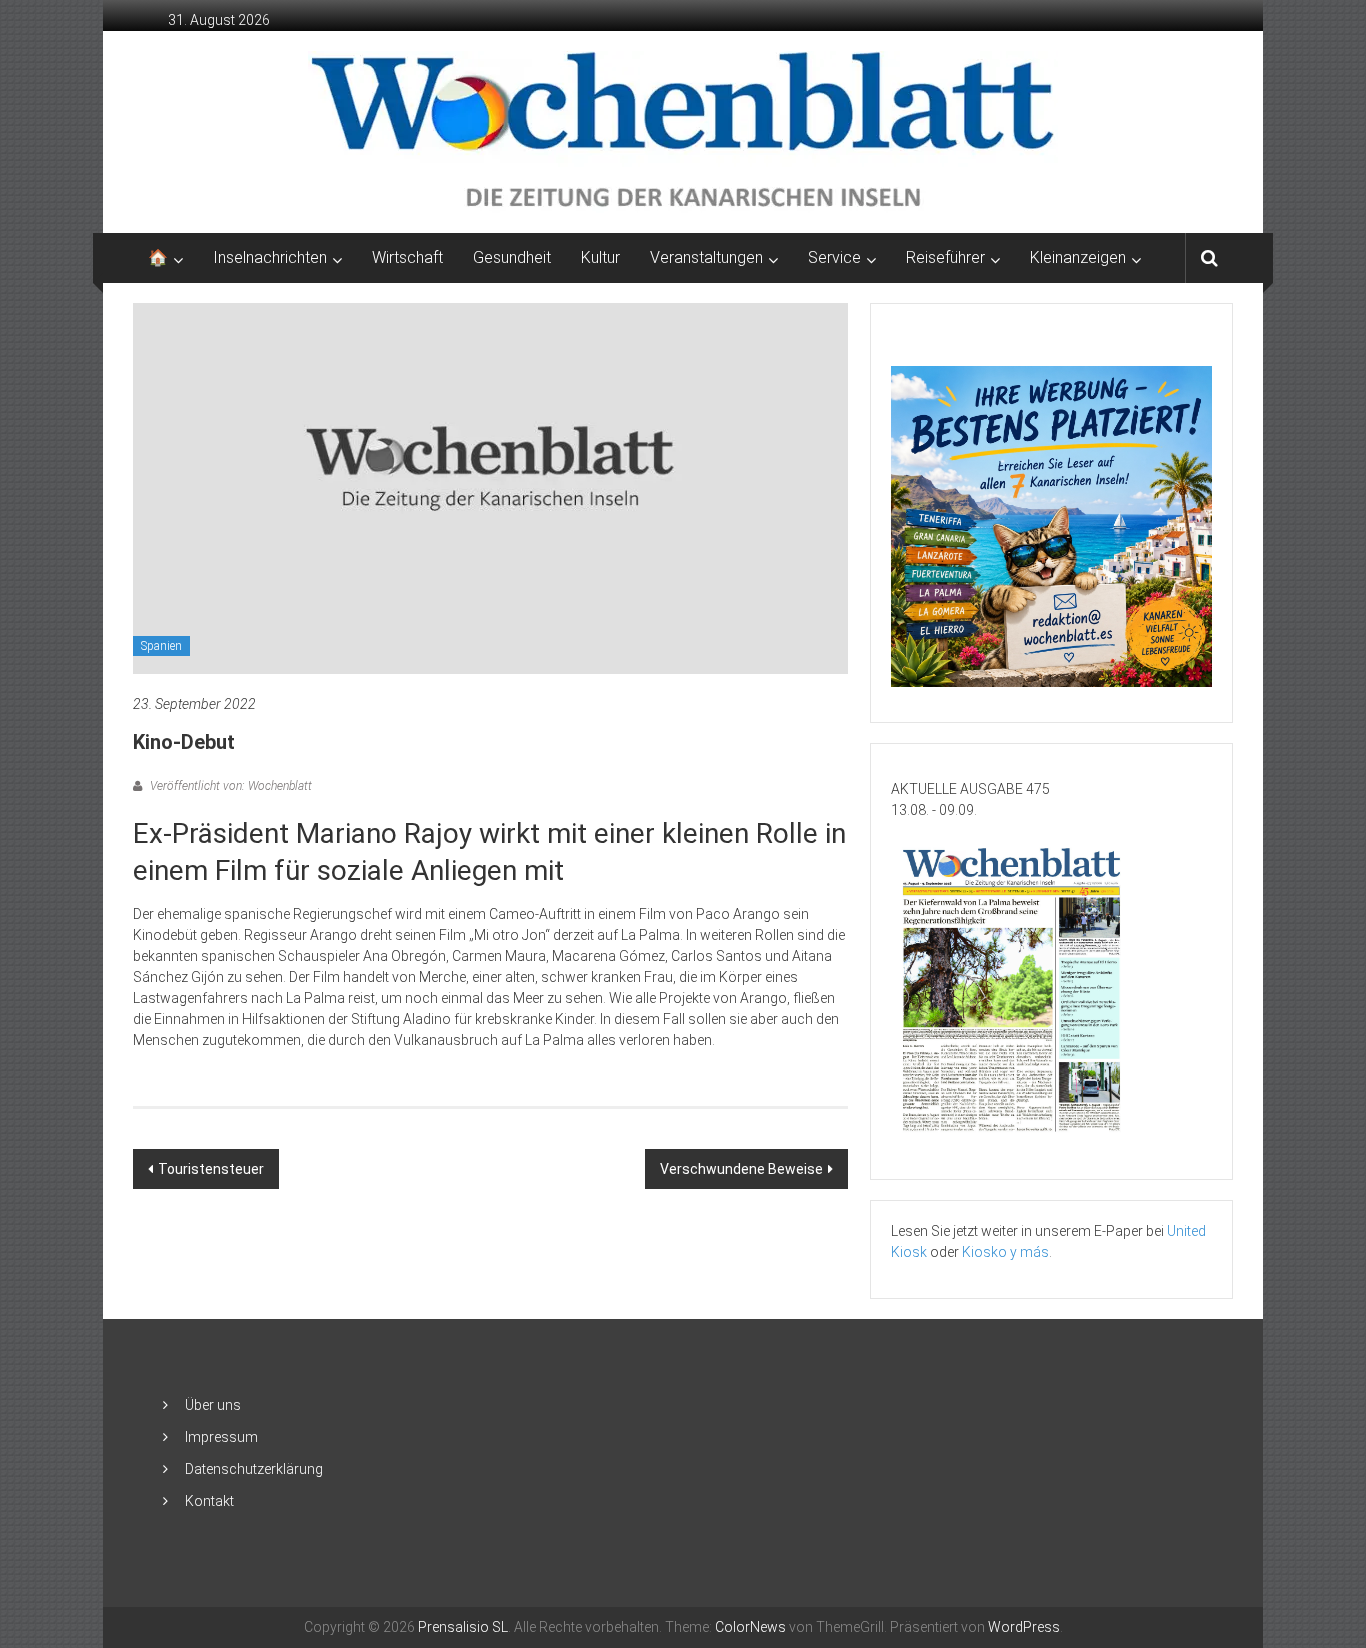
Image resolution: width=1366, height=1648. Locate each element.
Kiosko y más (1005, 1252)
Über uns (213, 1405)
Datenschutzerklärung (254, 1469)
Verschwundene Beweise (741, 1169)
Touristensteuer (211, 1169)
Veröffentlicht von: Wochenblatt (229, 786)
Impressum (221, 1437)
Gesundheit (512, 257)
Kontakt (209, 1501)
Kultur (600, 257)
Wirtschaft (407, 257)
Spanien (161, 646)
